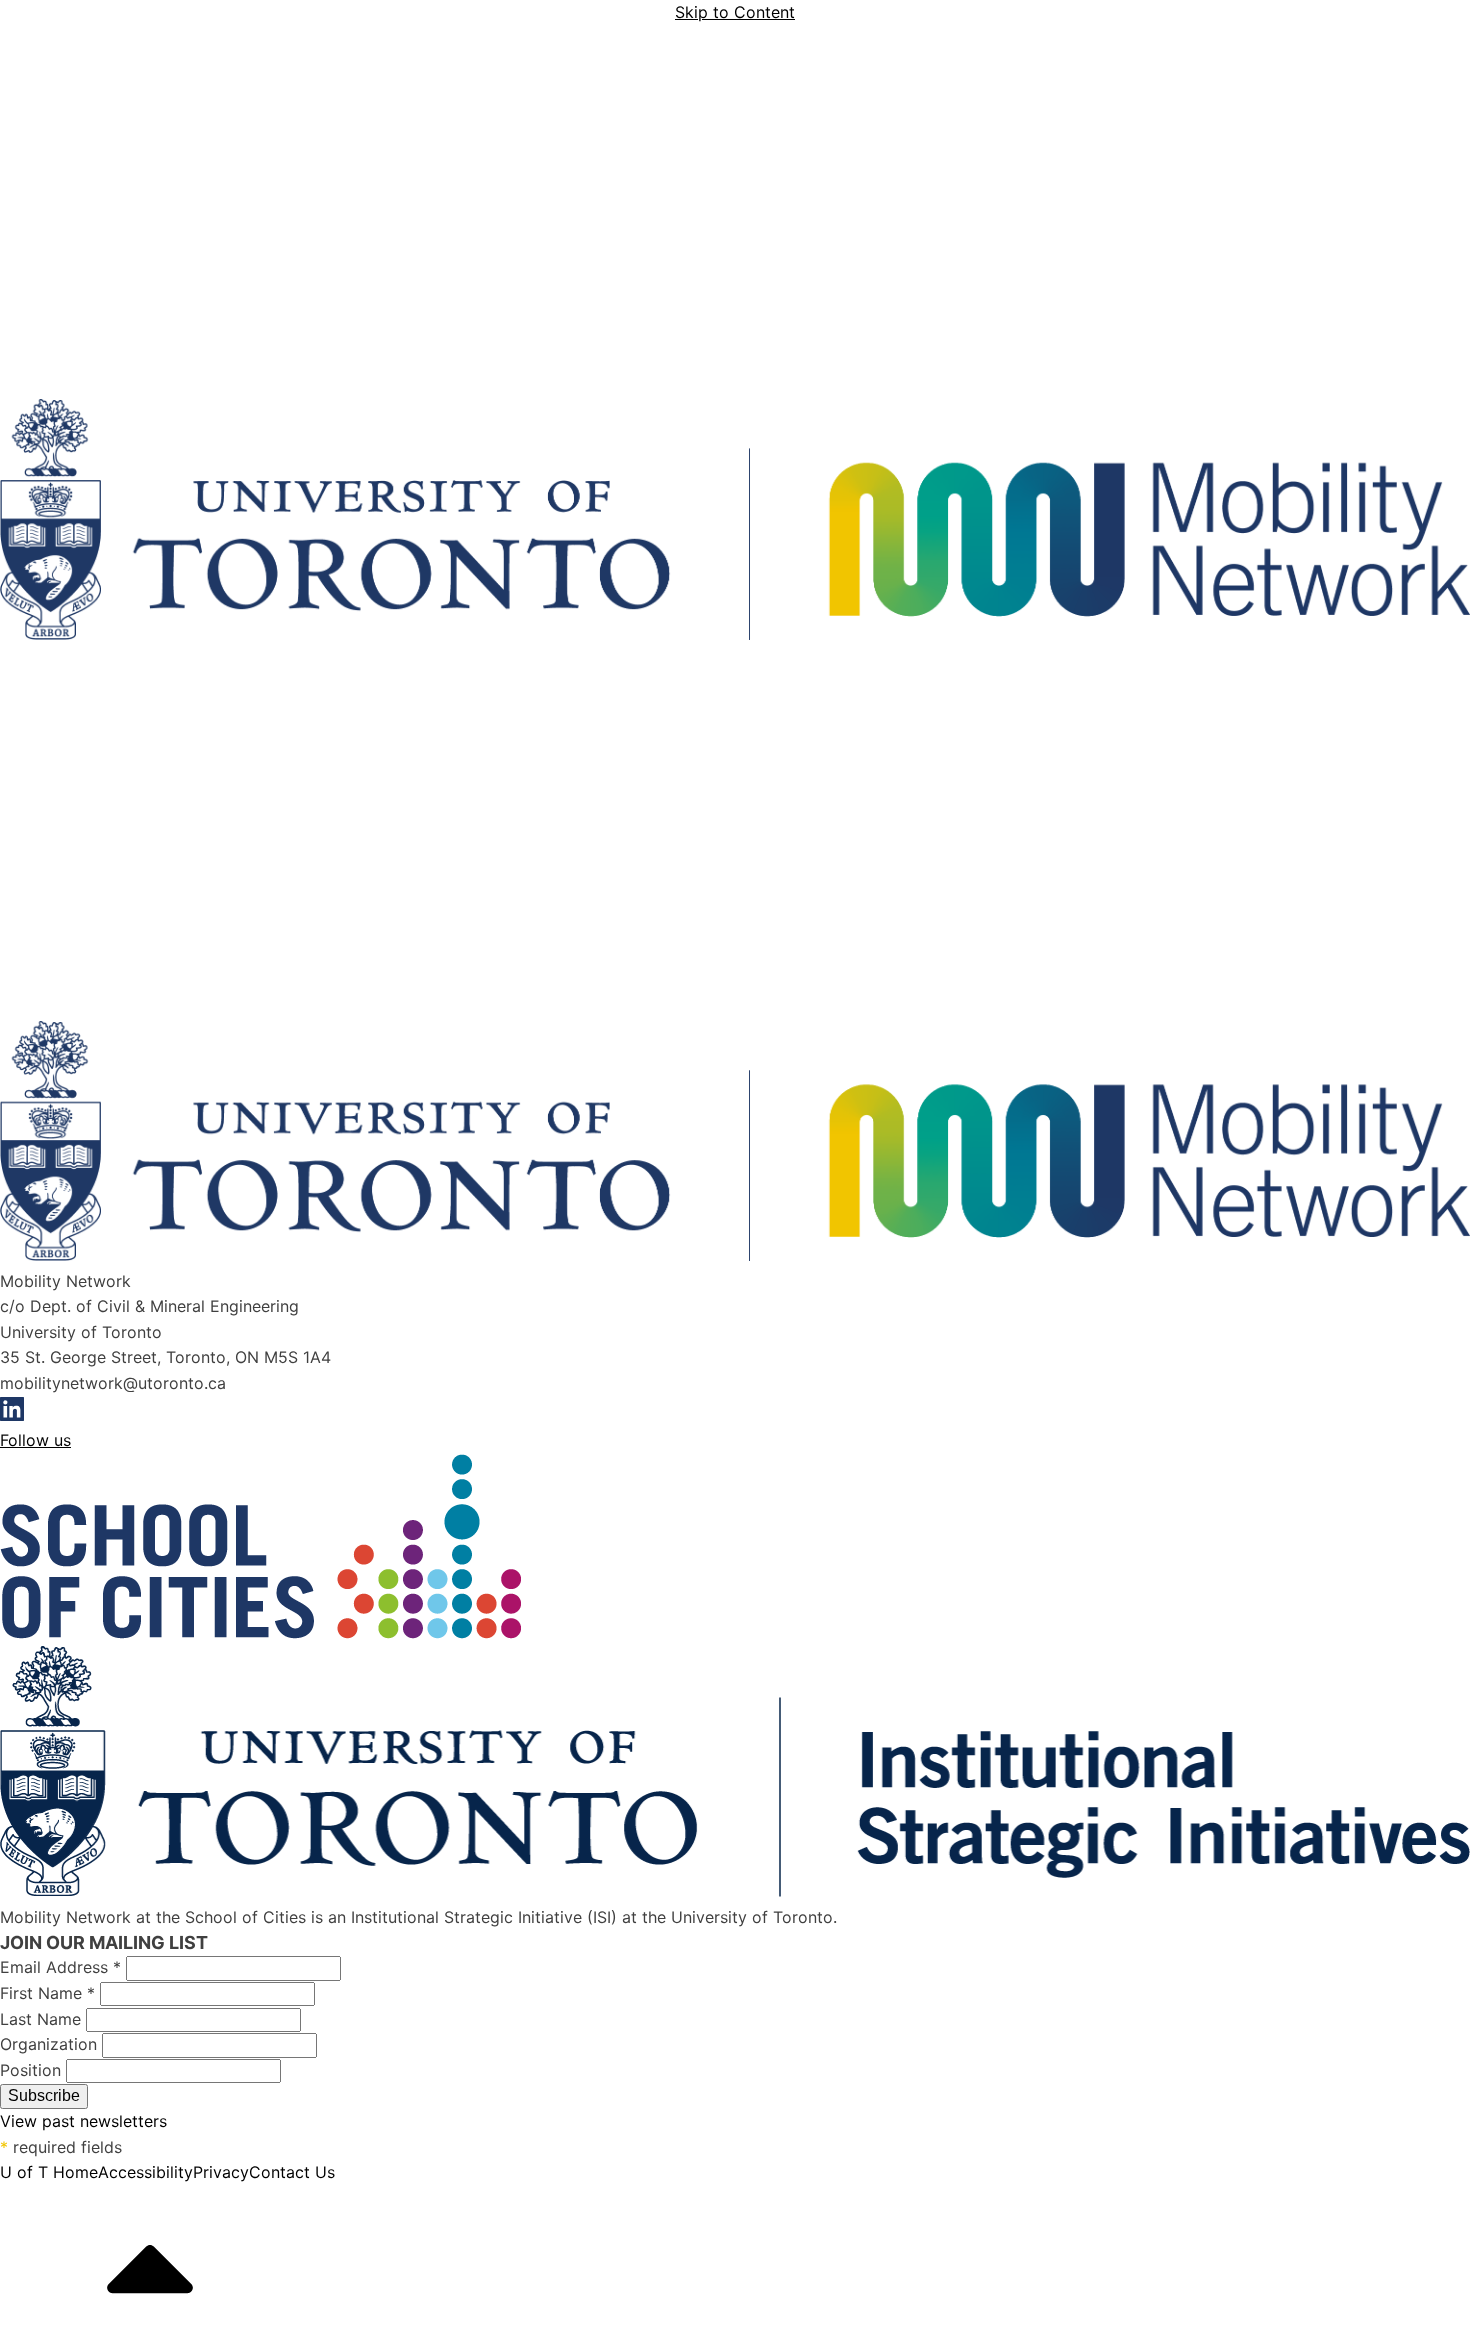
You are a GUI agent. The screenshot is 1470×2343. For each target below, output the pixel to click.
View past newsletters (83, 2121)
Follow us (35, 1440)
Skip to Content (735, 12)
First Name (47, 1993)
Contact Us (292, 2172)
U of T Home (49, 2172)
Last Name (43, 2019)
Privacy (221, 2172)
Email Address (60, 1967)
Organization (51, 2044)
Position (33, 2070)
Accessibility (145, 2172)
